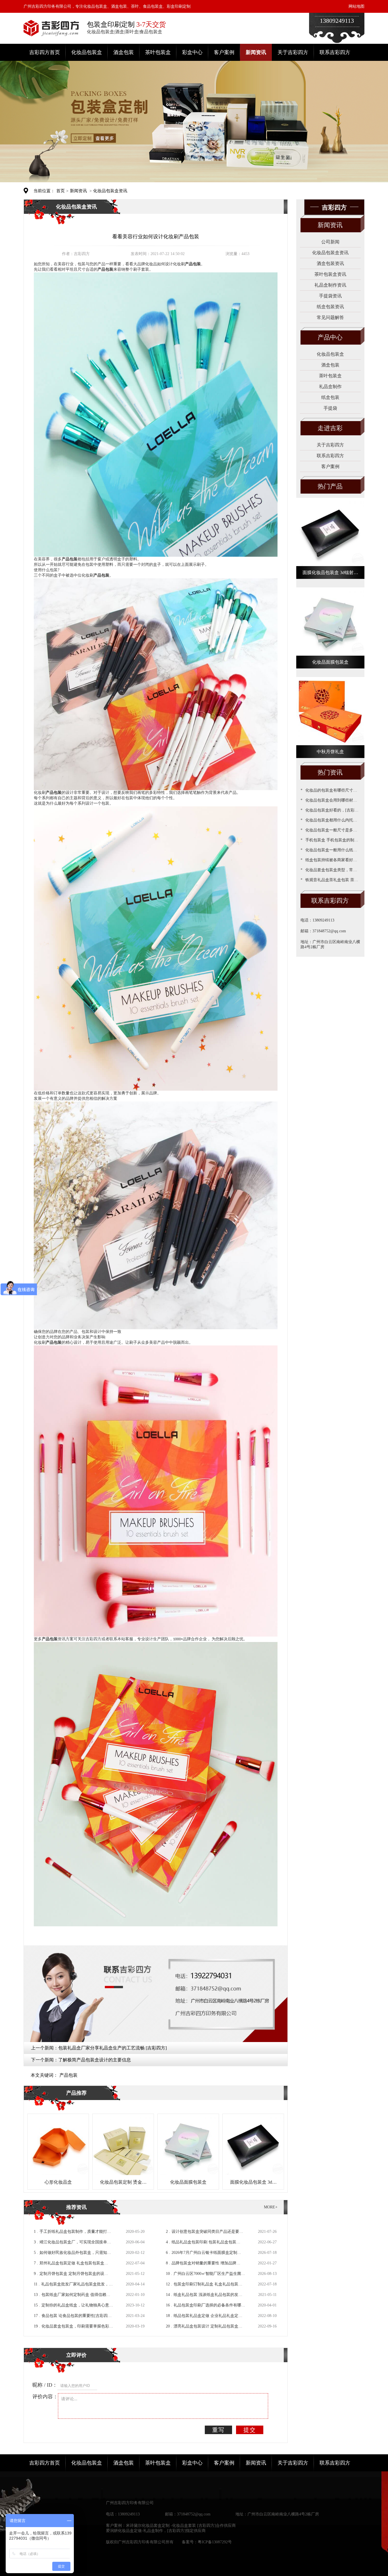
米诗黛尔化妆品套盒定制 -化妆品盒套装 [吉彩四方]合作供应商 (181, 2526)
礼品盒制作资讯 (330, 285)
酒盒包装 (124, 52)
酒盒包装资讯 (330, 263)
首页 (61, 191)
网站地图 (356, 6)
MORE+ (271, 2207)
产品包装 (68, 2075)
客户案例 (224, 52)
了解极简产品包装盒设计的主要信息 (95, 2060)
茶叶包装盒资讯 (330, 274)
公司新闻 (330, 242)
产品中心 (330, 337)
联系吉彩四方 (335, 52)
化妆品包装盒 (87, 52)
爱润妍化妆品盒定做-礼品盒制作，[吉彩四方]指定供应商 (156, 2531)
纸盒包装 (330, 397)
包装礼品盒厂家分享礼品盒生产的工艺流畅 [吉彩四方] (112, 2048)
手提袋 (330, 408)
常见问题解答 (330, 317)
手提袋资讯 (330, 296)
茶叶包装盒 (158, 52)
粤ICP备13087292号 (215, 2542)
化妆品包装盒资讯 (110, 191)
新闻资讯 (256, 52)
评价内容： (45, 2397)
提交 (250, 2430)
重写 (218, 2430)
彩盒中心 (192, 52)
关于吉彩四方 (293, 52)
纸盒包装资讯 (330, 307)
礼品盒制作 (330, 387)
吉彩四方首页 (45, 52)
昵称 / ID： (45, 2385)
